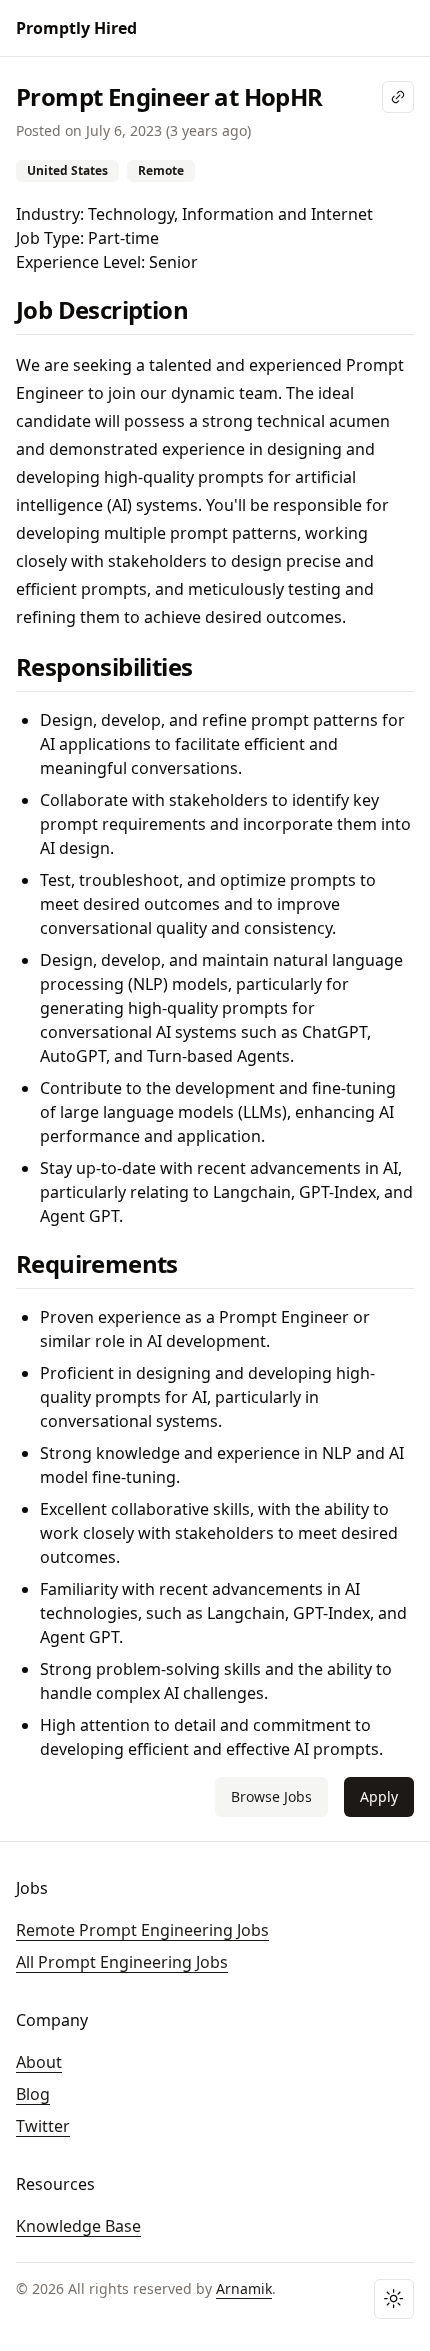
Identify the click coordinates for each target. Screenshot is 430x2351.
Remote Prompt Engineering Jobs (142, 1930)
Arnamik (244, 2288)
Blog (33, 2094)
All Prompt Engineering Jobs (122, 1962)
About (39, 2062)
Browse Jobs (271, 1796)
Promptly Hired (76, 28)
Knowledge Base (78, 2226)
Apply (379, 1796)
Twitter (43, 2126)
